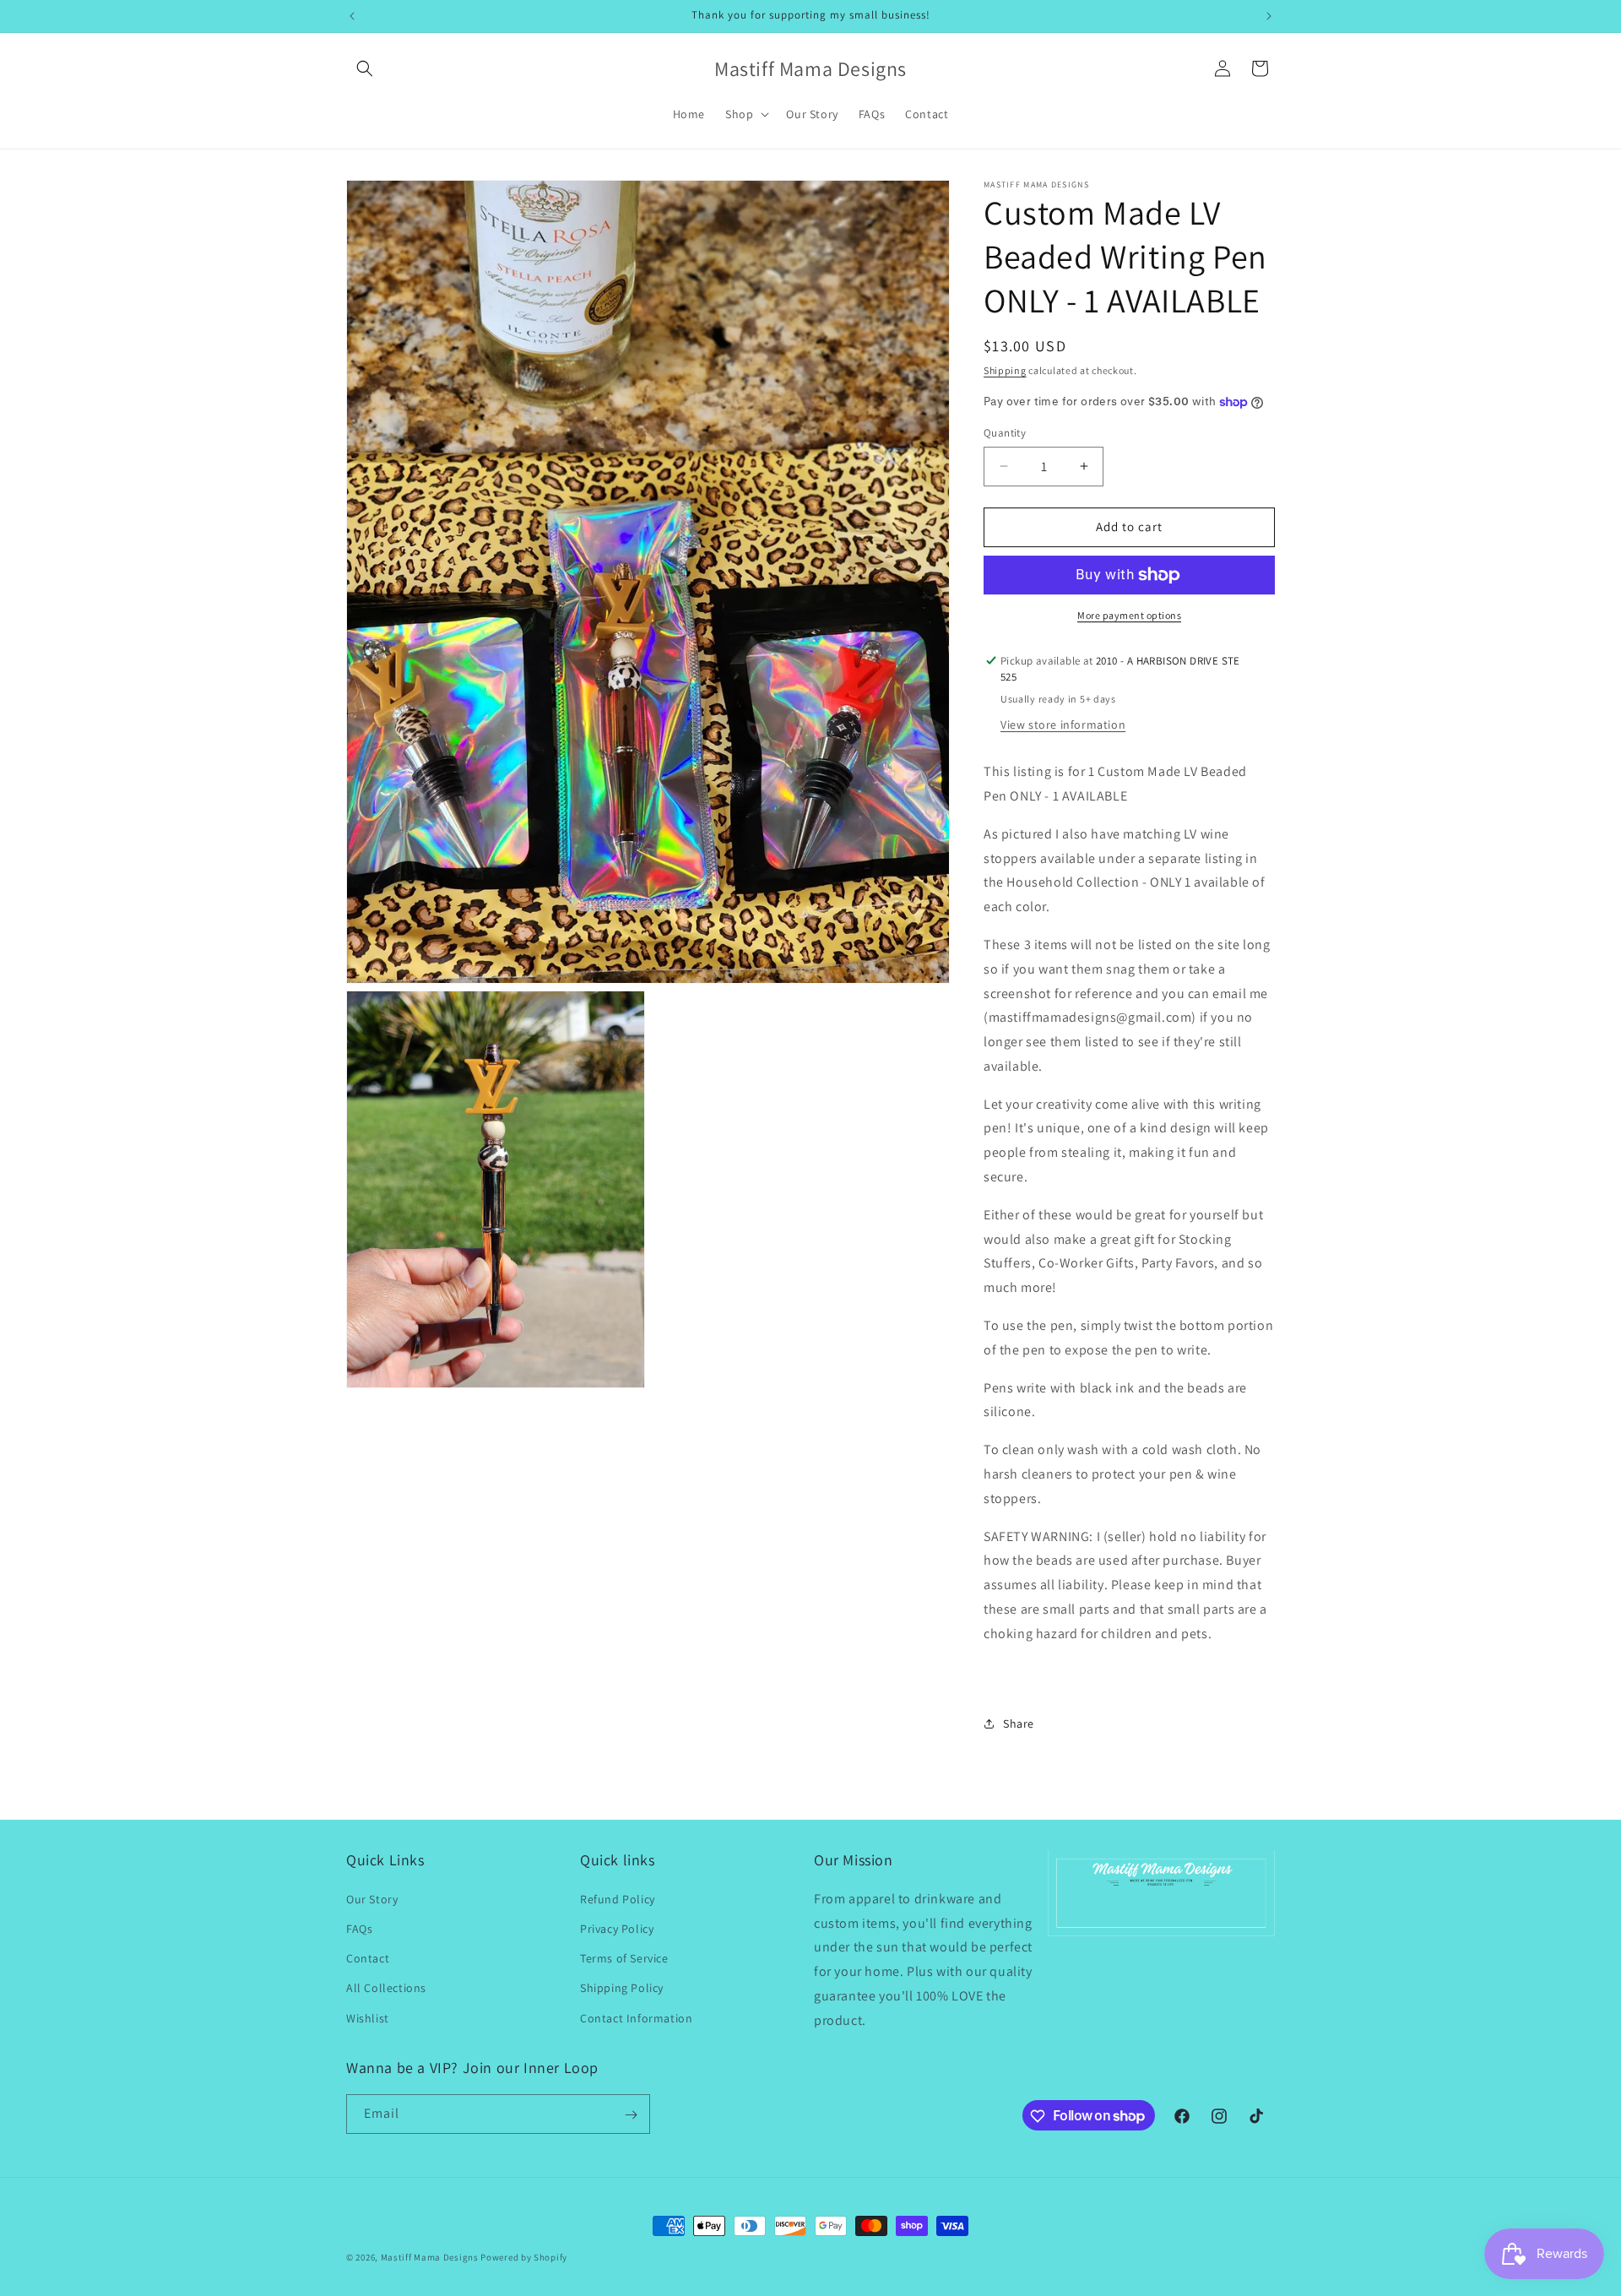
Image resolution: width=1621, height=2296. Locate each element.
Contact (368, 1958)
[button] (365, 68)
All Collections (386, 1988)
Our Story (372, 1898)
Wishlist (368, 2017)
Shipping (1005, 370)
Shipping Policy (622, 1988)
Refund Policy (618, 1898)
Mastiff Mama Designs (430, 2257)
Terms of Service (624, 1958)
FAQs (359, 1928)
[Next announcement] (1269, 16)
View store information (1063, 725)
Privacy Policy (617, 1928)
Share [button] (1019, 1723)
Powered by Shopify (524, 2257)
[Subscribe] (631, 2115)
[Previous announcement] (352, 16)
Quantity (1005, 433)
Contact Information (636, 2017)
